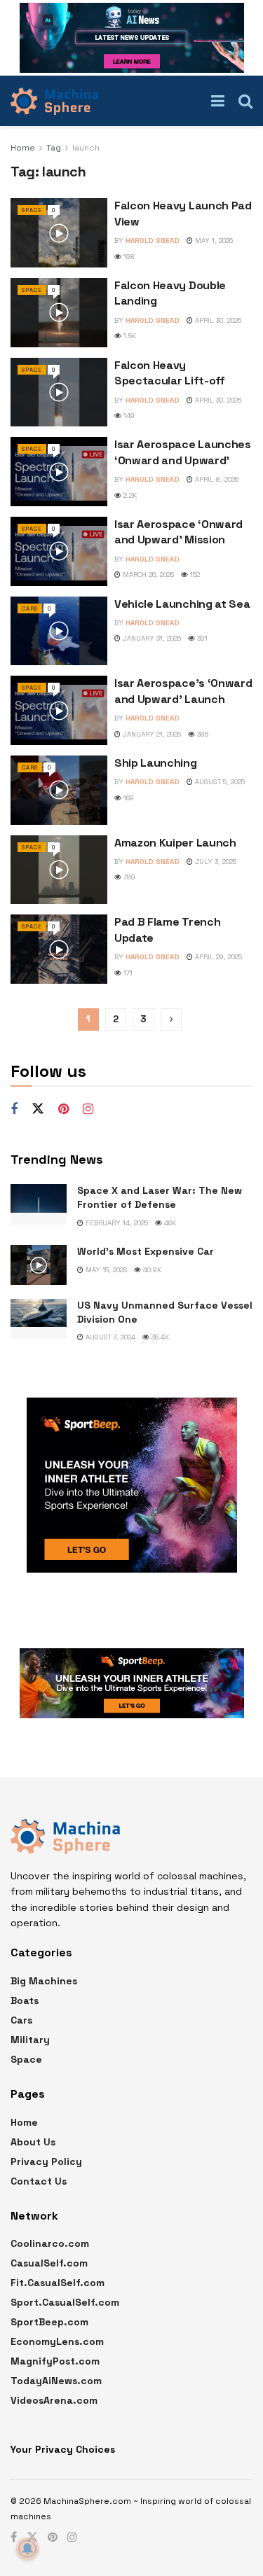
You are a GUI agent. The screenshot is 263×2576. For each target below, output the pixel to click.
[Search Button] (245, 101)
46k (169, 1223)
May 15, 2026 (105, 1270)
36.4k (159, 1337)
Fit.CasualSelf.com (58, 2283)
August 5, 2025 (219, 782)
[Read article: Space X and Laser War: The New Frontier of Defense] (39, 1204)
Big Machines (44, 1981)
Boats (25, 2000)
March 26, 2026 (147, 575)
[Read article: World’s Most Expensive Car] (39, 1265)
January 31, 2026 (151, 638)
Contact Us (39, 2181)
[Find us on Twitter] (38, 1109)
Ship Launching (156, 763)
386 (202, 734)
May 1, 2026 (213, 241)
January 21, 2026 (151, 734)
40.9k (151, 1270)
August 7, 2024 (109, 1337)
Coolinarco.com (50, 2243)
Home (23, 148)
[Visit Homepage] (54, 101)
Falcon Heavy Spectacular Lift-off (170, 373)
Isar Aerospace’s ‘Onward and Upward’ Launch (183, 691)
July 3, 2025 (215, 862)
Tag (54, 148)
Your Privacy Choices (63, 2449)
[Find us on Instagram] (88, 1109)
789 (128, 877)
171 (127, 973)
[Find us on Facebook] (14, 1109)
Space (32, 210)
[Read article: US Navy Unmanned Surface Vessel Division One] (39, 1319)
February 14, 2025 (116, 1223)
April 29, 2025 (217, 957)
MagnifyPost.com (55, 2361)
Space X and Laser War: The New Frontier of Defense (160, 1197)
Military (30, 2040)
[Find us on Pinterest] (63, 1109)
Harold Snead (153, 241)
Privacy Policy (46, 2161)
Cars (30, 608)
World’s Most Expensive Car (146, 1251)
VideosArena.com (54, 2400)
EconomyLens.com (57, 2341)
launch (86, 148)
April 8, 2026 (216, 479)
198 (128, 257)
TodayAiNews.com (56, 2381)
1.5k (129, 336)
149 (128, 416)
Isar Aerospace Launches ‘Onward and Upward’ (183, 452)
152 (194, 575)
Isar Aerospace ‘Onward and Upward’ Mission (178, 532)
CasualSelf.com (49, 2263)
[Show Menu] (218, 101)
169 (128, 798)
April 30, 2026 (217, 320)
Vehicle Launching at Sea (182, 604)
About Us (33, 2142)
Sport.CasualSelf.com (65, 2302)
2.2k (129, 495)
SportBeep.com (49, 2322)
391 (201, 638)
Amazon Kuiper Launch (175, 843)
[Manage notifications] (27, 2549)
